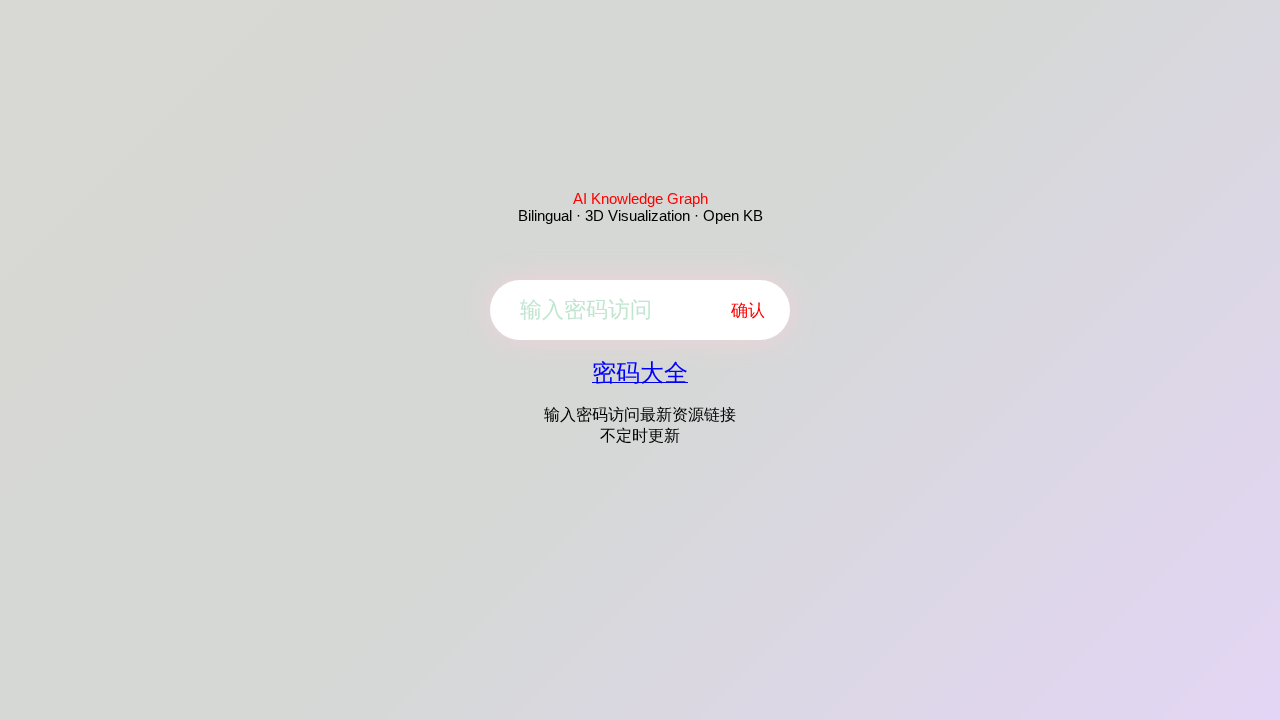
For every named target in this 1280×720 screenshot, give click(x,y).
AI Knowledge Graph (640, 198)
